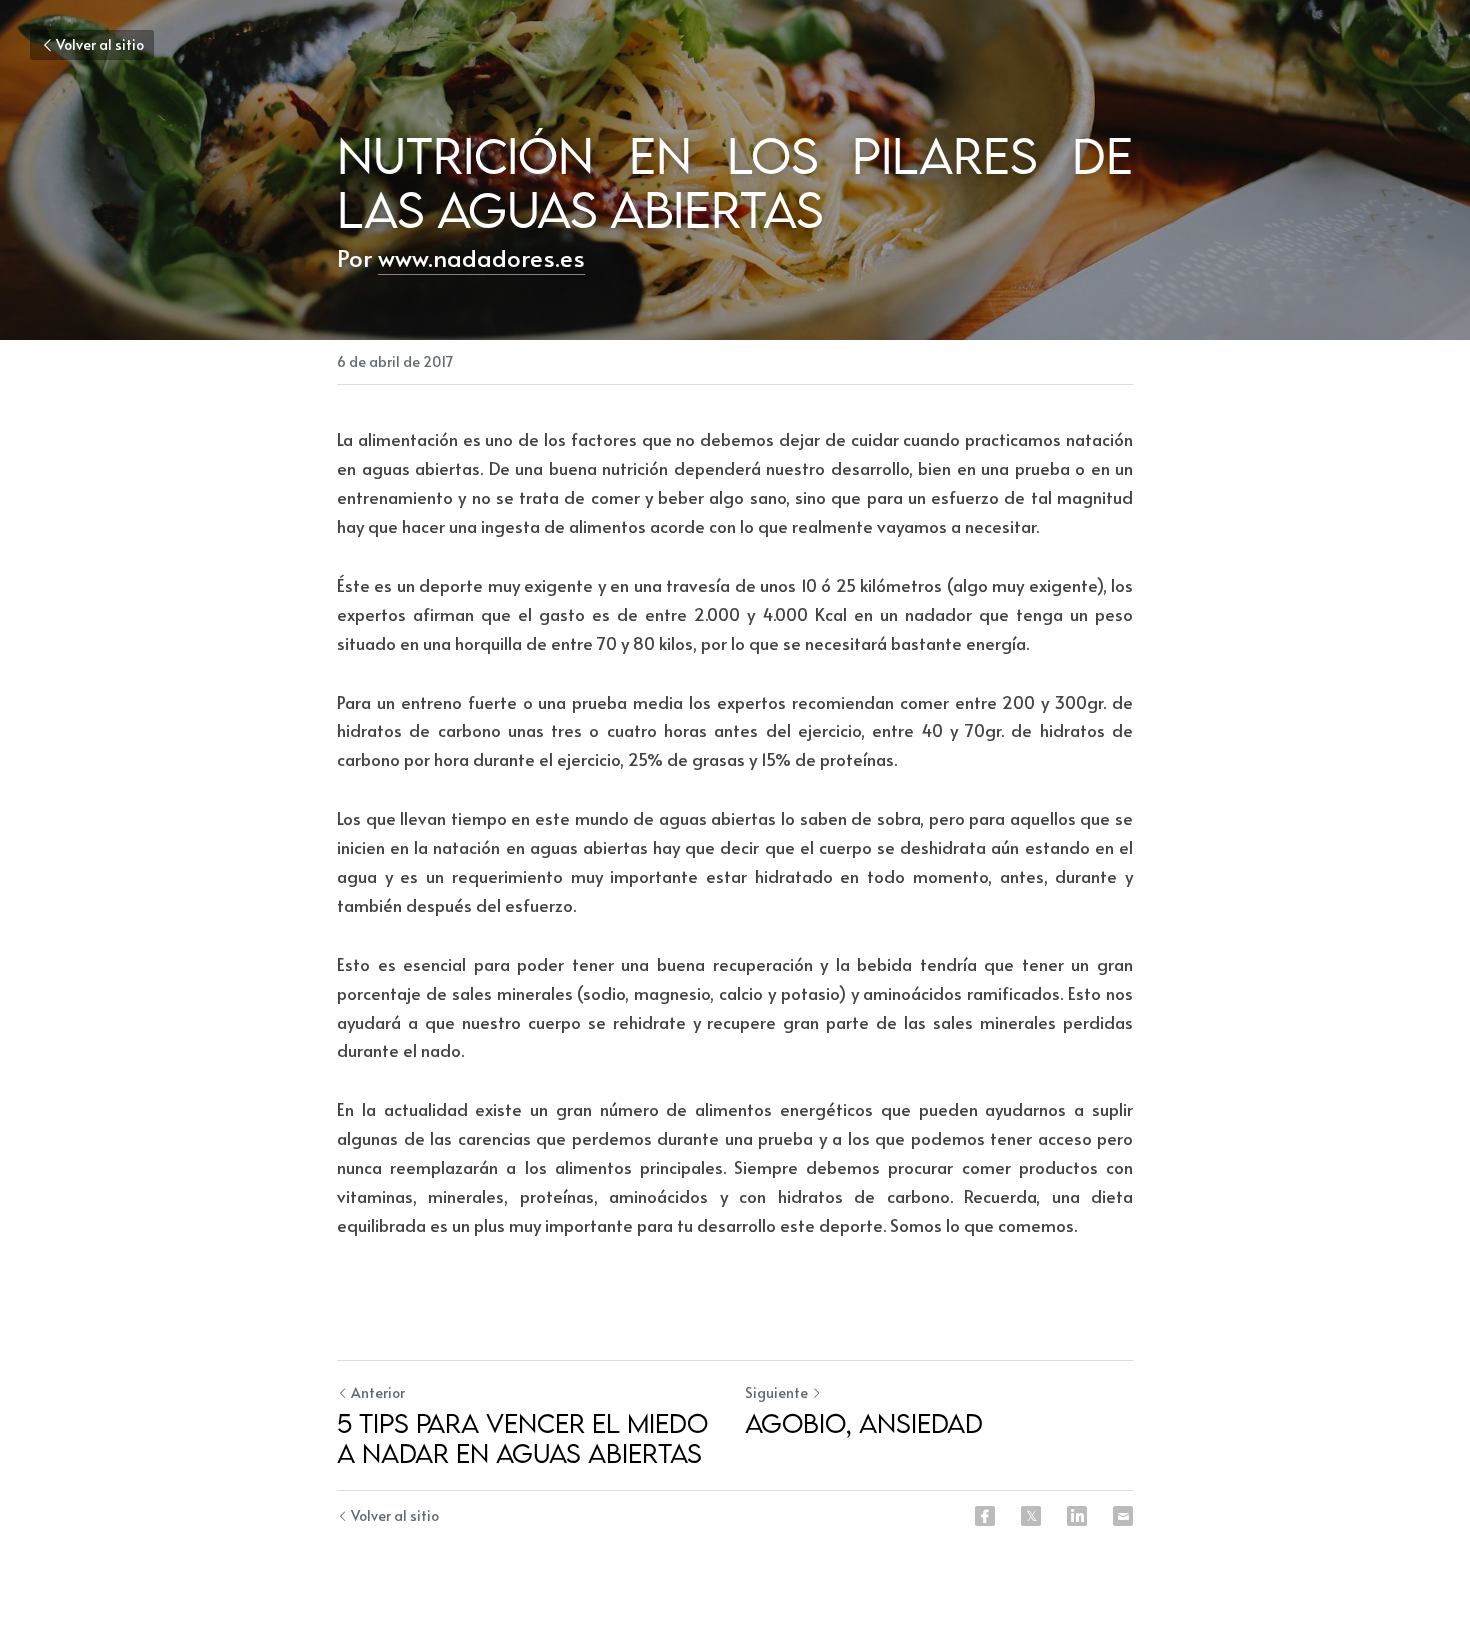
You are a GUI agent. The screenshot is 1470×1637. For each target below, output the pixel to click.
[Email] (1123, 1516)
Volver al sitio (100, 44)
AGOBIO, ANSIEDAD (864, 1423)
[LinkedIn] (1077, 1516)
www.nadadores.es (481, 257)
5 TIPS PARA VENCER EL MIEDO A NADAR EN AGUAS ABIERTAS (522, 1438)
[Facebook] (985, 1516)
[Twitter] (1031, 1516)
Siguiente (776, 1392)
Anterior (378, 1392)
